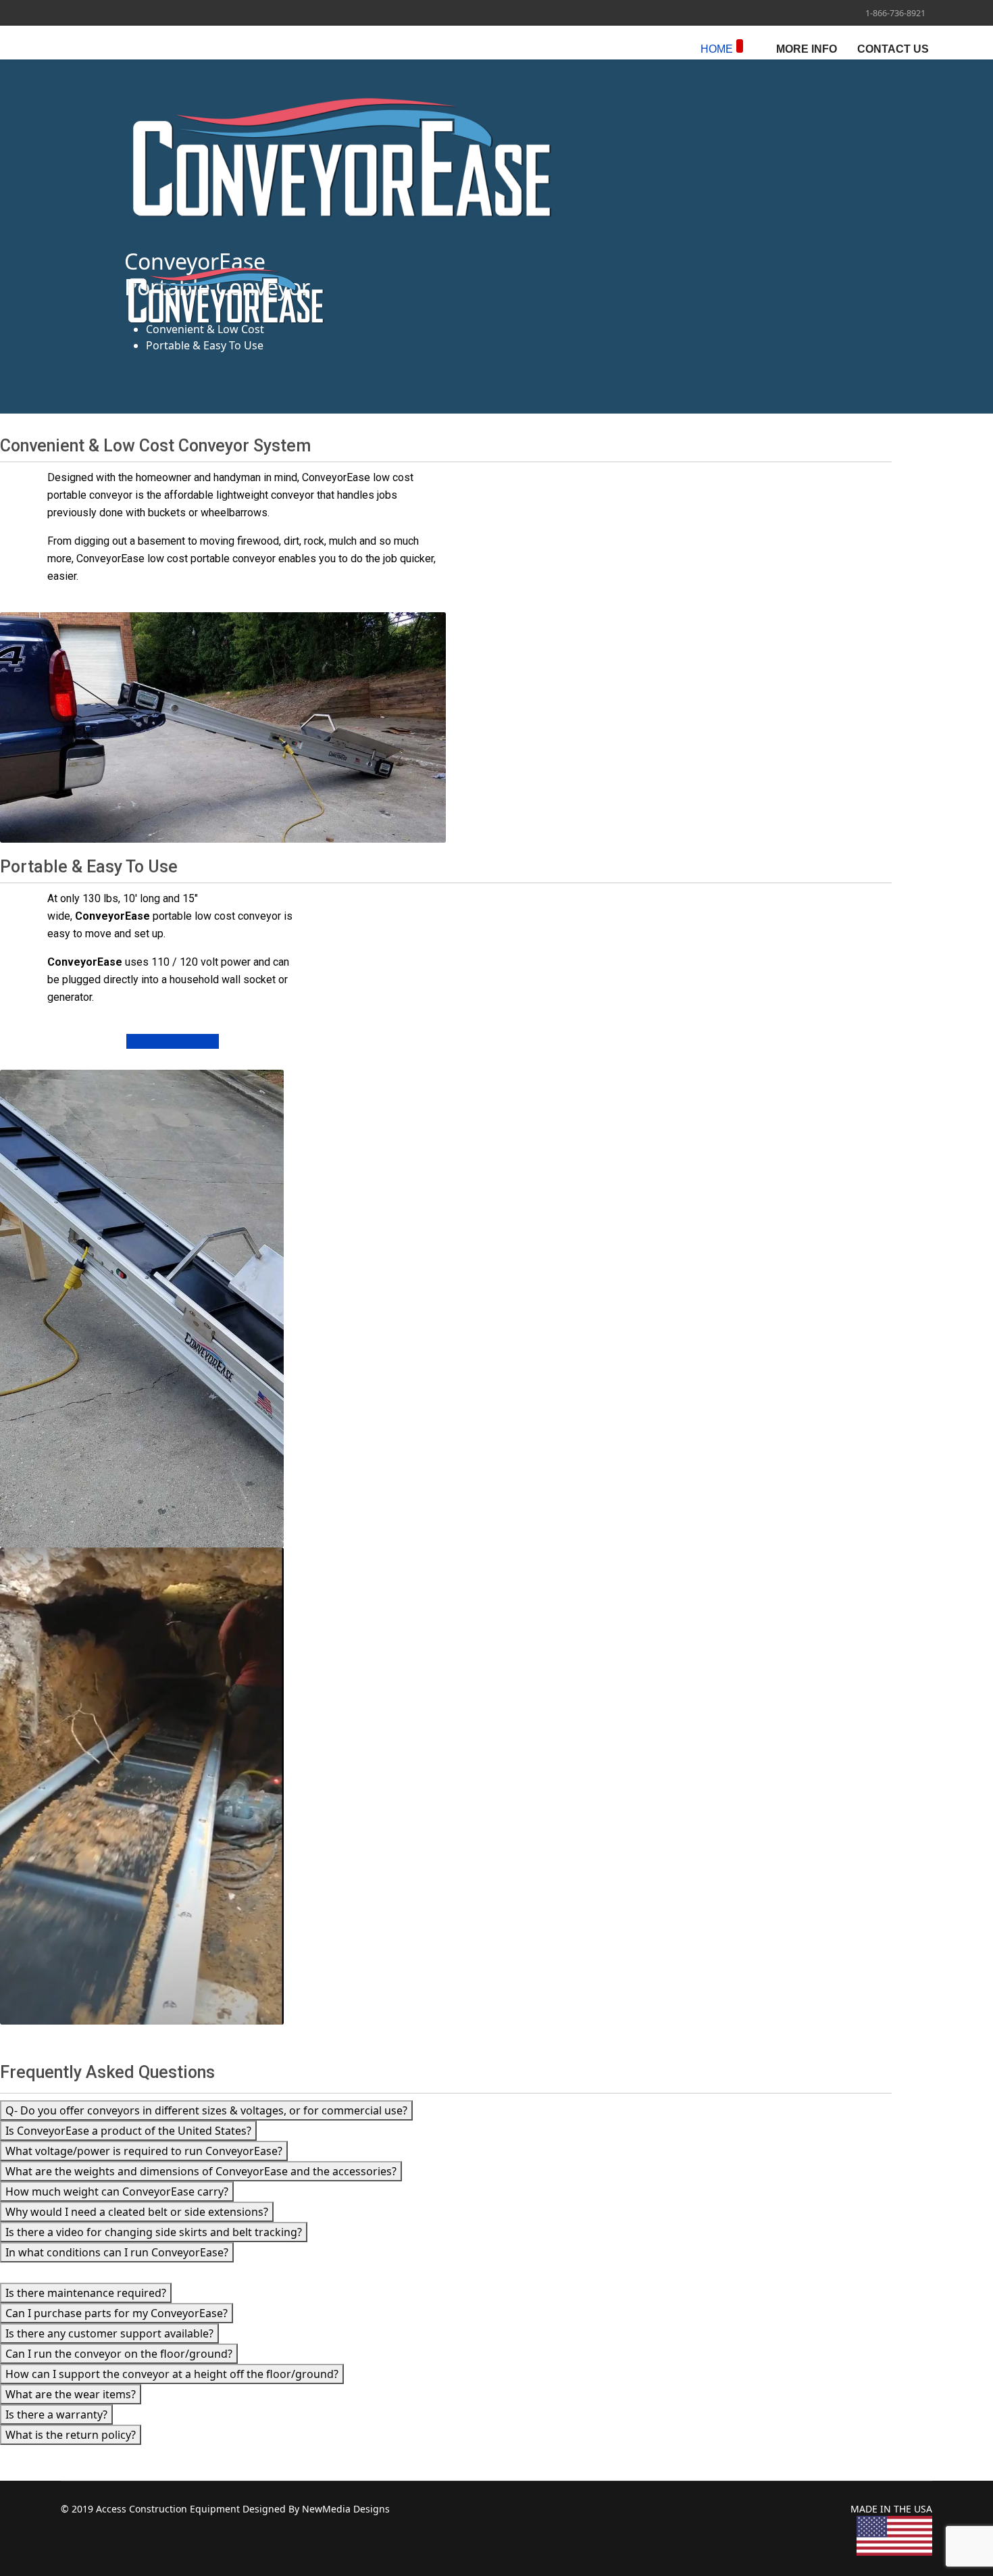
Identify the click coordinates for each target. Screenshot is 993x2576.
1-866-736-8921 (895, 13)
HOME (717, 49)
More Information (173, 1041)
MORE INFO (807, 49)
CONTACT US (893, 49)
